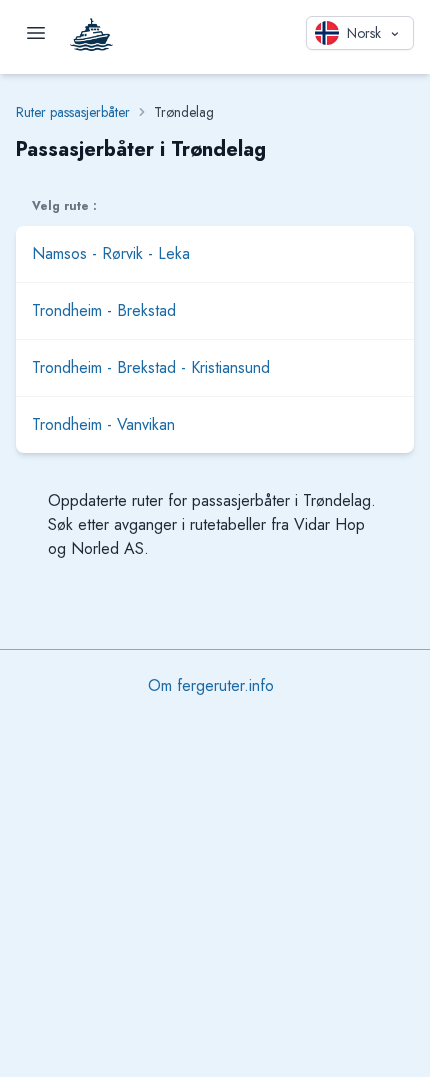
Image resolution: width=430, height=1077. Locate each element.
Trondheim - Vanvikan (103, 424)
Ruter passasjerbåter (73, 112)
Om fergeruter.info (211, 685)
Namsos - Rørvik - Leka (111, 253)
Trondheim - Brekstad (104, 310)
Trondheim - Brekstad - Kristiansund (151, 367)
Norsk (364, 33)
